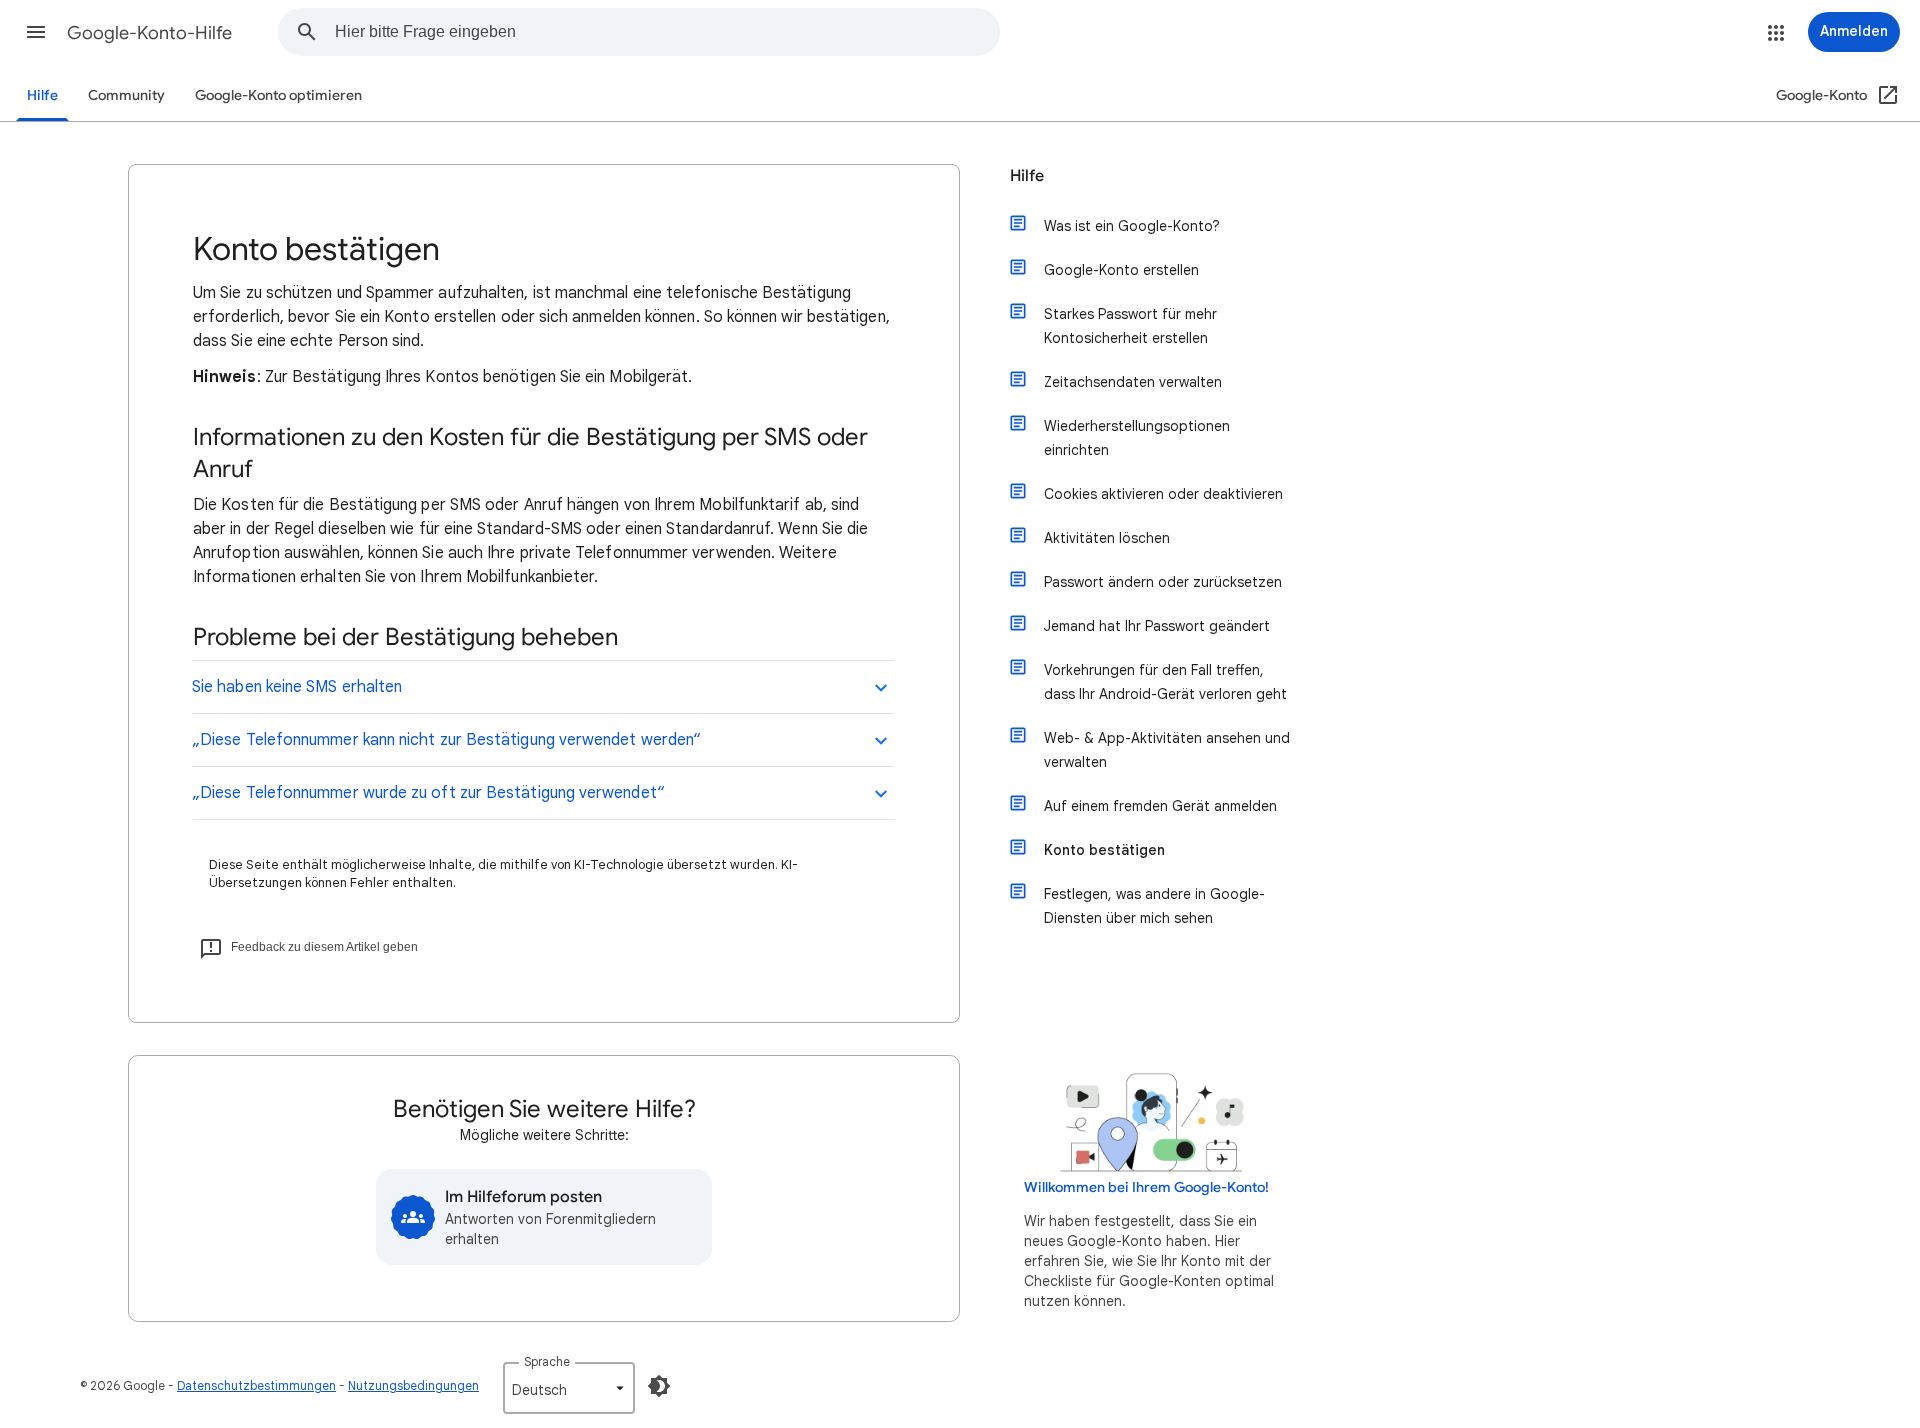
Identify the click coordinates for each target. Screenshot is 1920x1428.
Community (126, 95)
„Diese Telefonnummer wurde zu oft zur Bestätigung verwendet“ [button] (428, 793)
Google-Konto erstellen (1121, 270)
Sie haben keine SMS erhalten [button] (297, 687)
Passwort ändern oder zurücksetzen (1163, 582)
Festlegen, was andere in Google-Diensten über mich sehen (1154, 906)
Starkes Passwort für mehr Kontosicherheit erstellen (1130, 326)
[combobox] (667, 32)
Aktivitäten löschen (1107, 538)
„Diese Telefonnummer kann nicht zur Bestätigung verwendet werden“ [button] (446, 740)
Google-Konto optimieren (278, 95)
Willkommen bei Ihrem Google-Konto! (1146, 1187)
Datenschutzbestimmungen (256, 1385)
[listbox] (569, 1388)
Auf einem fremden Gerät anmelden (1160, 806)
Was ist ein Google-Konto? (1132, 226)
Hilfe (42, 95)
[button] (36, 32)
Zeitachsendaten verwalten (1133, 382)
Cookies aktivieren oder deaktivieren (1163, 494)
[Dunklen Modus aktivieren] (659, 1386)
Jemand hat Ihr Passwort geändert (1157, 626)
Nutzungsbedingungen (413, 1385)
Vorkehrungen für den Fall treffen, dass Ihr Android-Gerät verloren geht (1165, 682)
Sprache (547, 1361)
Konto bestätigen (1104, 850)
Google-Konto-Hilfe (149, 33)
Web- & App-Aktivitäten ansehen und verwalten (1167, 750)
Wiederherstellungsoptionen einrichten (1137, 438)
